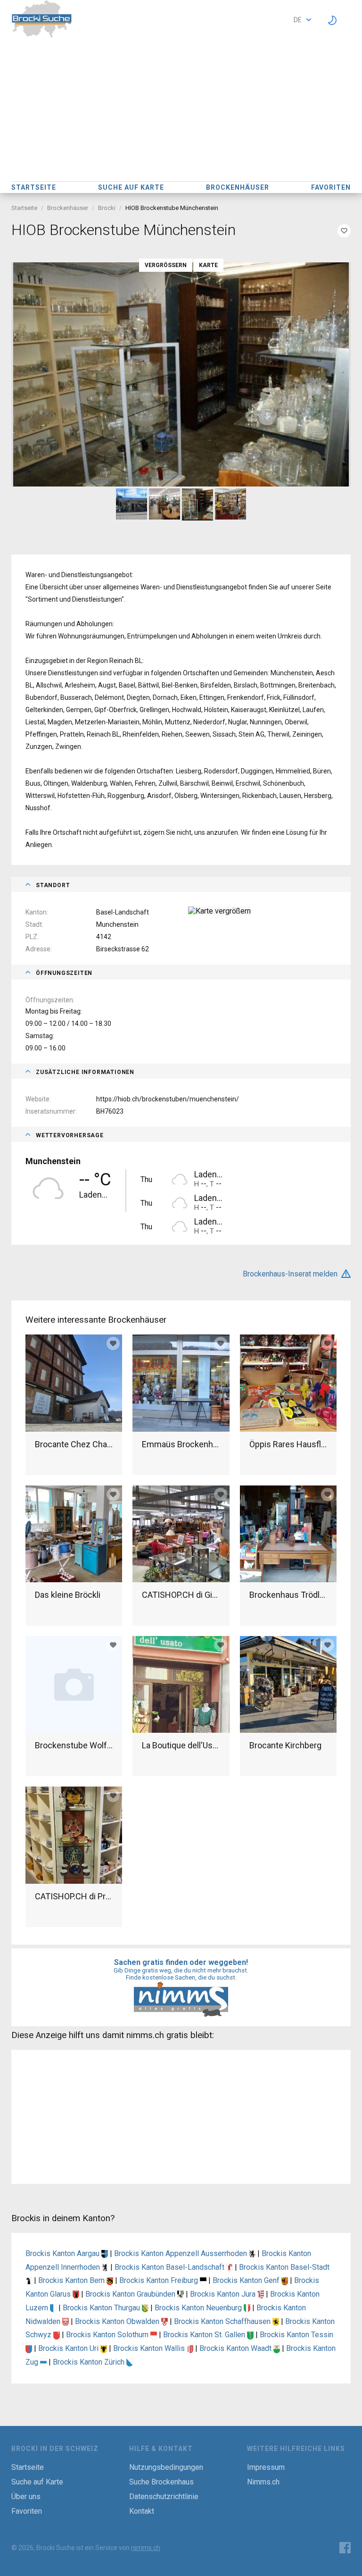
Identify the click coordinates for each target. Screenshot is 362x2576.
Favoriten (331, 187)
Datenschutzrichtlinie (164, 2496)
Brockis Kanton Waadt (236, 2348)
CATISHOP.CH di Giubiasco (181, 1595)
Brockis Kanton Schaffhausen (223, 2321)
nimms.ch (146, 2548)
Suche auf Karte (131, 187)
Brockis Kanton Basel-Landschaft (170, 2267)
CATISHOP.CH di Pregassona (74, 1896)
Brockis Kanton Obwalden (118, 2321)
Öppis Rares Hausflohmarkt (288, 1444)
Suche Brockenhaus (161, 2482)
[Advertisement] (181, 110)
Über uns (26, 2496)
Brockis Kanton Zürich (90, 2362)
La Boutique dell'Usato (181, 1745)
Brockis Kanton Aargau (63, 2253)
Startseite (34, 187)
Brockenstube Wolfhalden (74, 1745)
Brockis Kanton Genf (247, 2280)
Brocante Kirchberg (285, 1745)
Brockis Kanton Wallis (150, 2348)
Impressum (266, 2467)
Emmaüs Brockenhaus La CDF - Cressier (181, 1444)
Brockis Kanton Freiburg (160, 2280)
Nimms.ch (263, 2482)
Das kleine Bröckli (68, 1595)
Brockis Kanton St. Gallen (205, 2335)
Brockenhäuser (238, 187)
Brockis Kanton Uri (69, 2348)
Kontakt (142, 2511)
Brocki (107, 208)
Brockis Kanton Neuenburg (199, 2308)
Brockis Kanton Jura (224, 2294)
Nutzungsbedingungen (166, 2467)
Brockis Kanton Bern (72, 2280)
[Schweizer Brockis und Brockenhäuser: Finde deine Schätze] (42, 35)
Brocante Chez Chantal (74, 1444)
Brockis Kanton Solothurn (108, 2335)
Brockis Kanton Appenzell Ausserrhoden (181, 2253)
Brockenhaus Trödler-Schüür (288, 1595)
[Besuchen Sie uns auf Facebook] (345, 2548)
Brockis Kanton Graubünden (131, 2294)
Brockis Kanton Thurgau (102, 2308)
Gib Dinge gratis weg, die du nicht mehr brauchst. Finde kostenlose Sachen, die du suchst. (181, 1974)
